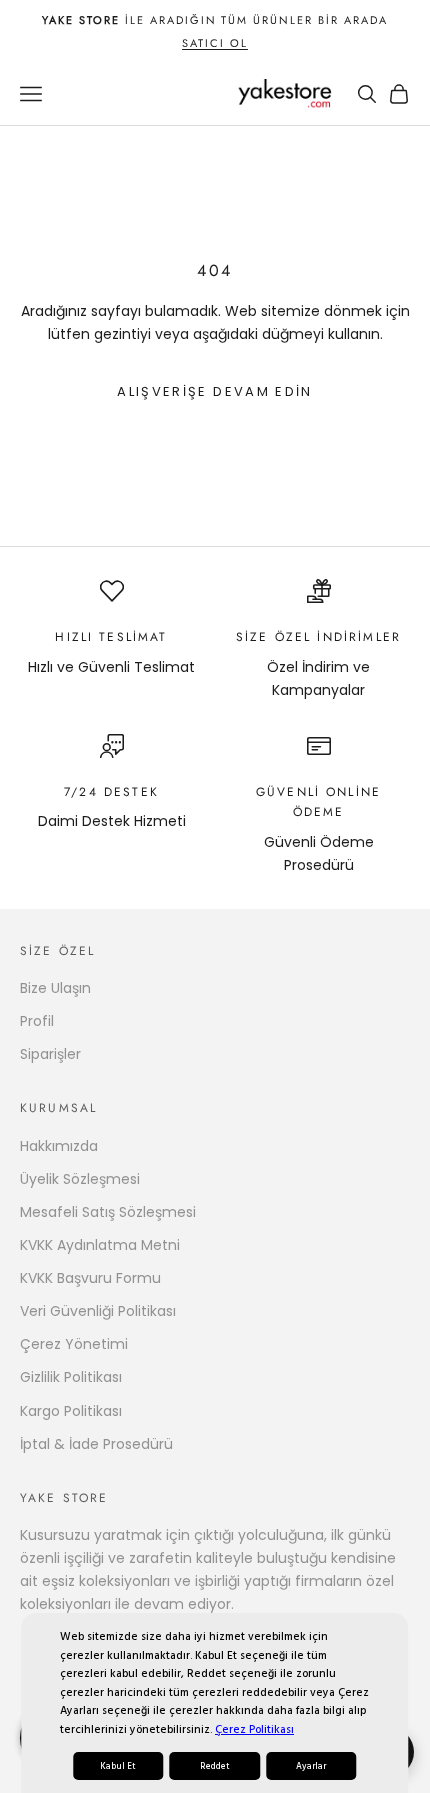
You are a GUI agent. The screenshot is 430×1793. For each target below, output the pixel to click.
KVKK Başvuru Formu (90, 1278)
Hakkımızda (59, 1146)
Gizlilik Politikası (71, 1377)
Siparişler (50, 1054)
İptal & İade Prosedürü (96, 1444)
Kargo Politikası (71, 1411)
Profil (37, 1021)
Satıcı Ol (215, 43)
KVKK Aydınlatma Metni (100, 1245)
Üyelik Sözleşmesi (80, 1179)
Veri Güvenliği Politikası (98, 1311)
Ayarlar (311, 1766)
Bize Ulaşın (55, 988)
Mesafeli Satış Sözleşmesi (108, 1212)
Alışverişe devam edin (214, 391)
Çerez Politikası (254, 1730)
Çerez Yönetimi (74, 1344)
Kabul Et (118, 1766)
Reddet (215, 1766)
